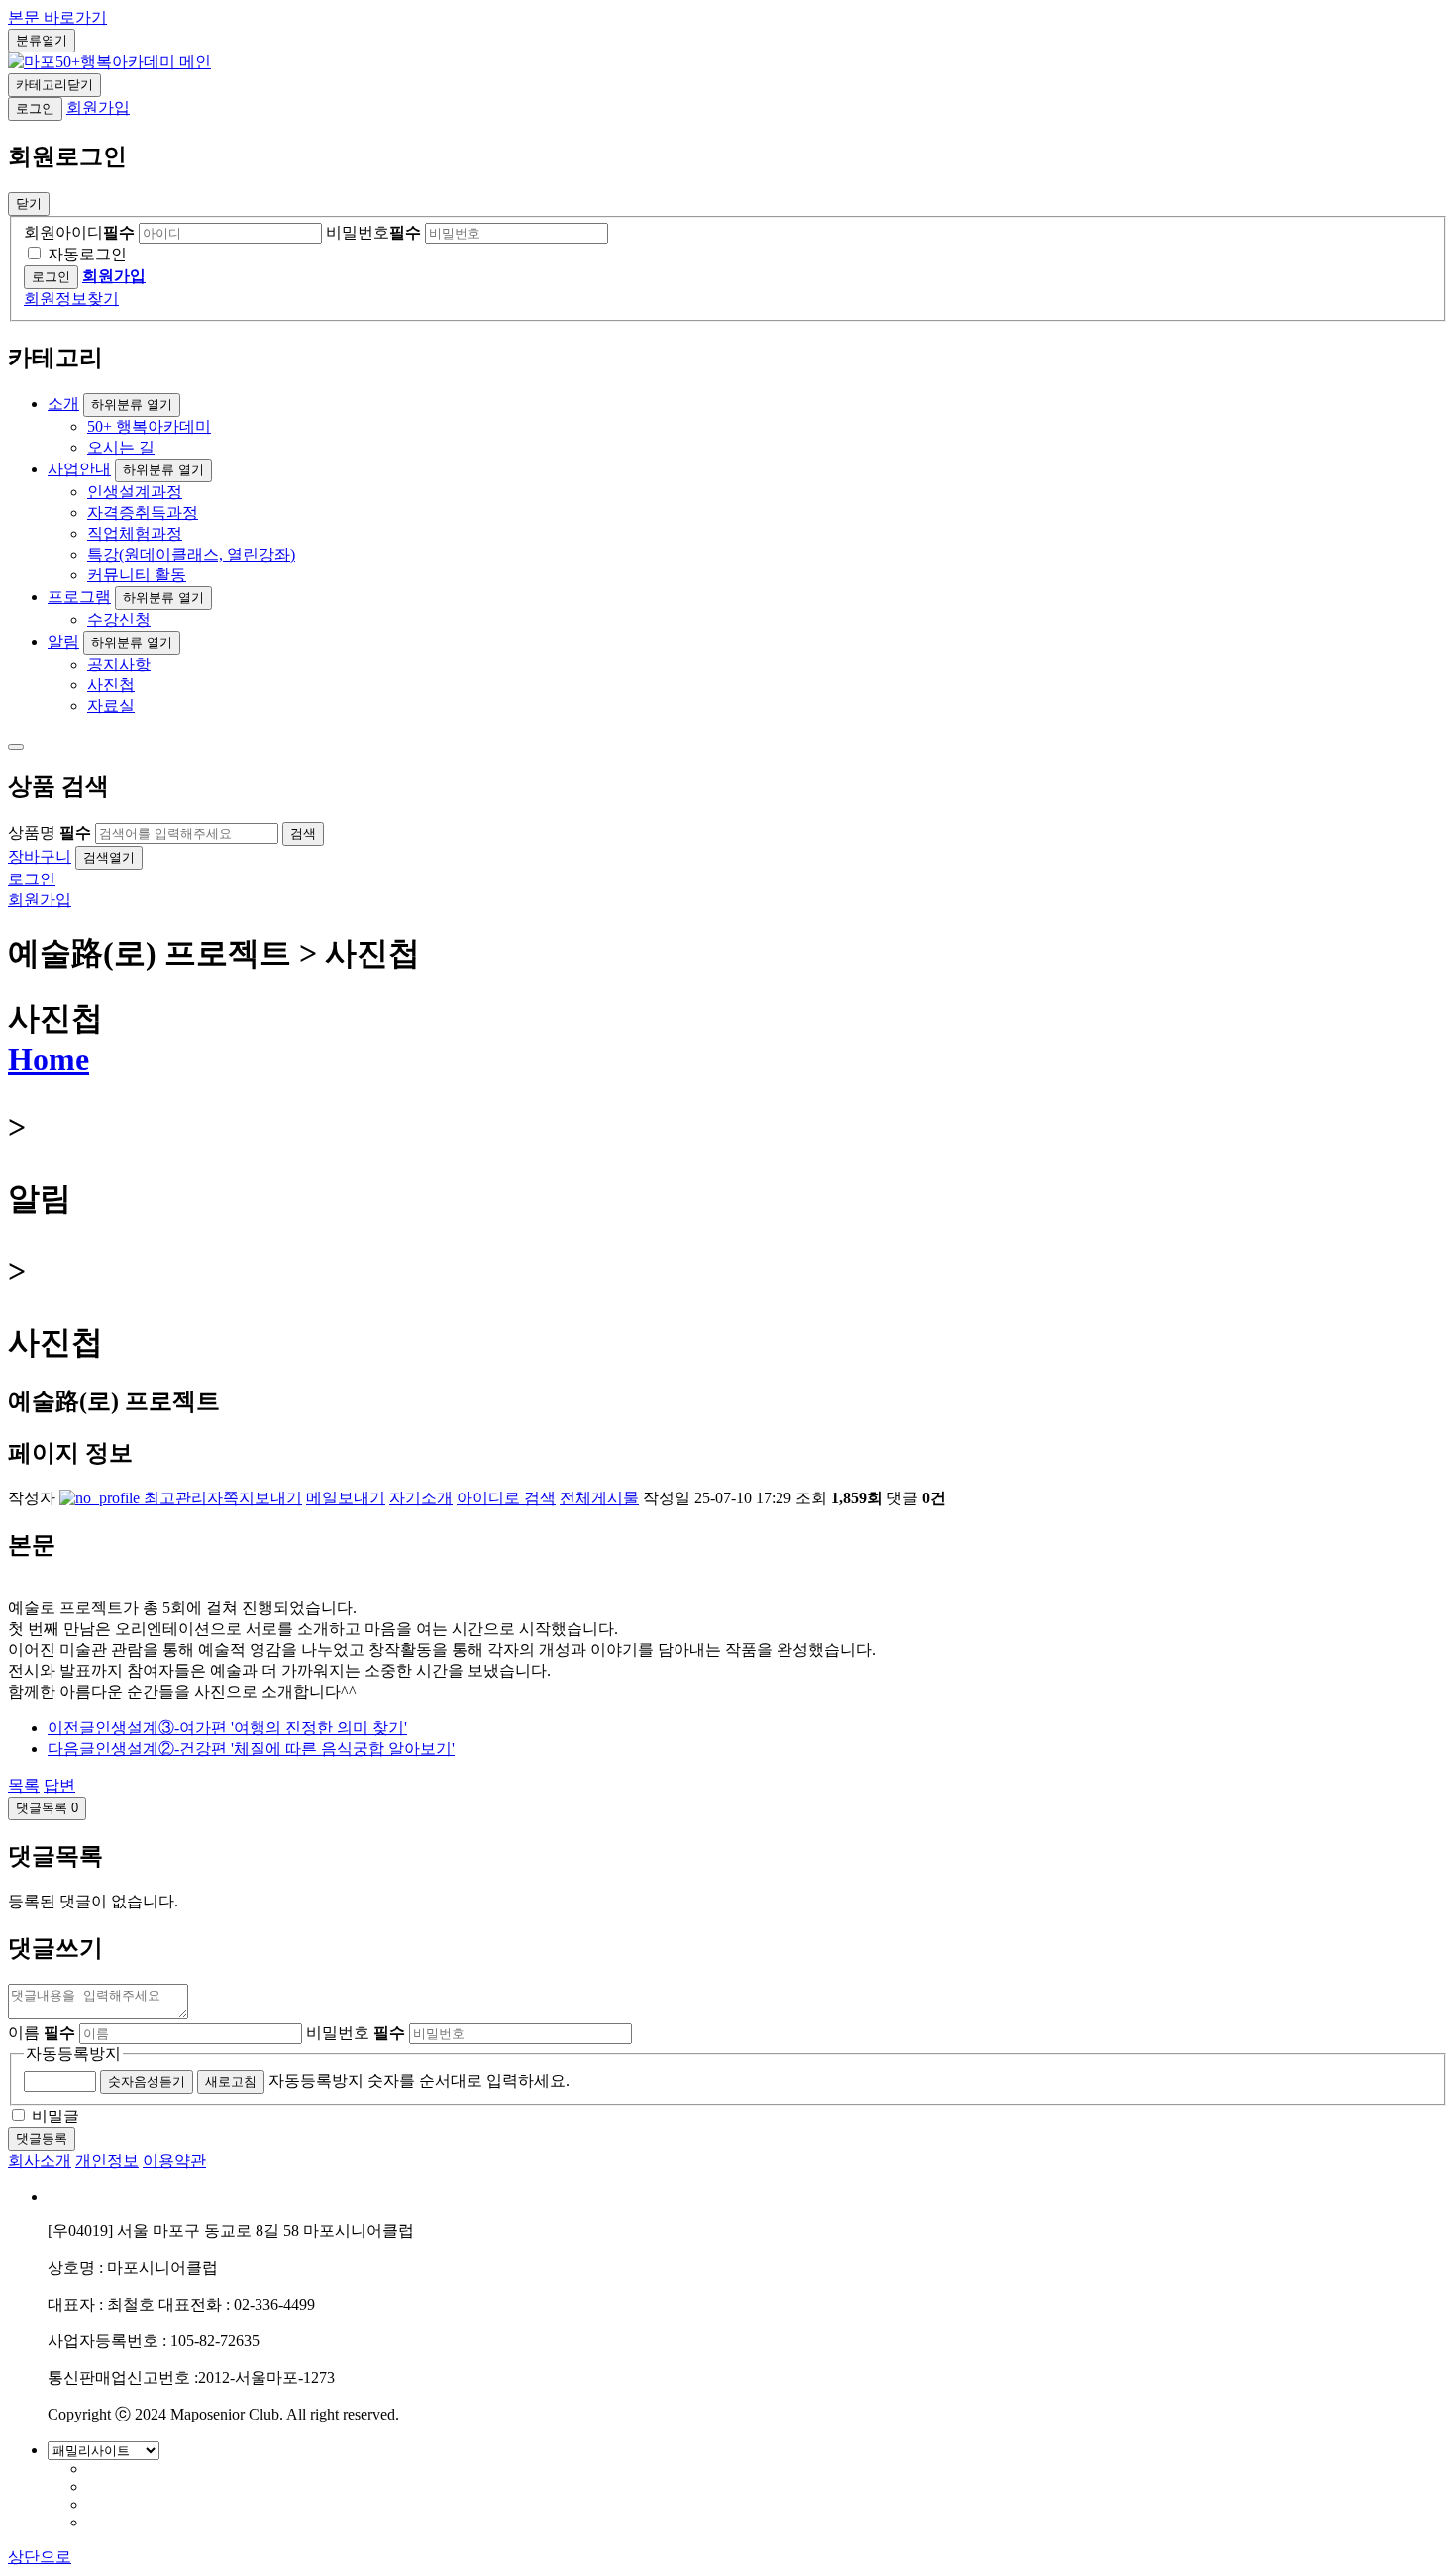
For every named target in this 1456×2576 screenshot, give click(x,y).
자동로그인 (87, 254)
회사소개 (40, 2161)
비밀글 (55, 2116)
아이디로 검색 (506, 1498)
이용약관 (174, 2161)
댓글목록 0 (47, 1808)
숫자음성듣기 (147, 2081)
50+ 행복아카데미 (149, 426)
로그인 (35, 108)
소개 (63, 404)
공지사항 (119, 664)
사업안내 (79, 469)
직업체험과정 (135, 533)
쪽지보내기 (262, 1498)
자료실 (111, 706)
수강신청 (119, 619)
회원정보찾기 (71, 299)
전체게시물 (599, 1498)
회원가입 (98, 107)
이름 (42, 2033)
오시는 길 (121, 447)
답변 (59, 1785)
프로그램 (79, 597)
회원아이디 (79, 232)
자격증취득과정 (143, 513)
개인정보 (107, 2161)
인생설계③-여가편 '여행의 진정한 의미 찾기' (227, 1728)
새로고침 (231, 2081)
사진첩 (111, 685)
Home (49, 1059)
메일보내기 (346, 1498)
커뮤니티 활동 (137, 575)
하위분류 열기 (132, 405)
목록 (24, 1785)
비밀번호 (373, 232)
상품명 (50, 832)
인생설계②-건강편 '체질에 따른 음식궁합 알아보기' (251, 1749)
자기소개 (421, 1498)
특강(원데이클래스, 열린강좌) (191, 554)
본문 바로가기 (57, 17)
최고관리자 (181, 1498)
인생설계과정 (135, 492)
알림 (63, 641)
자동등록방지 (73, 2054)
